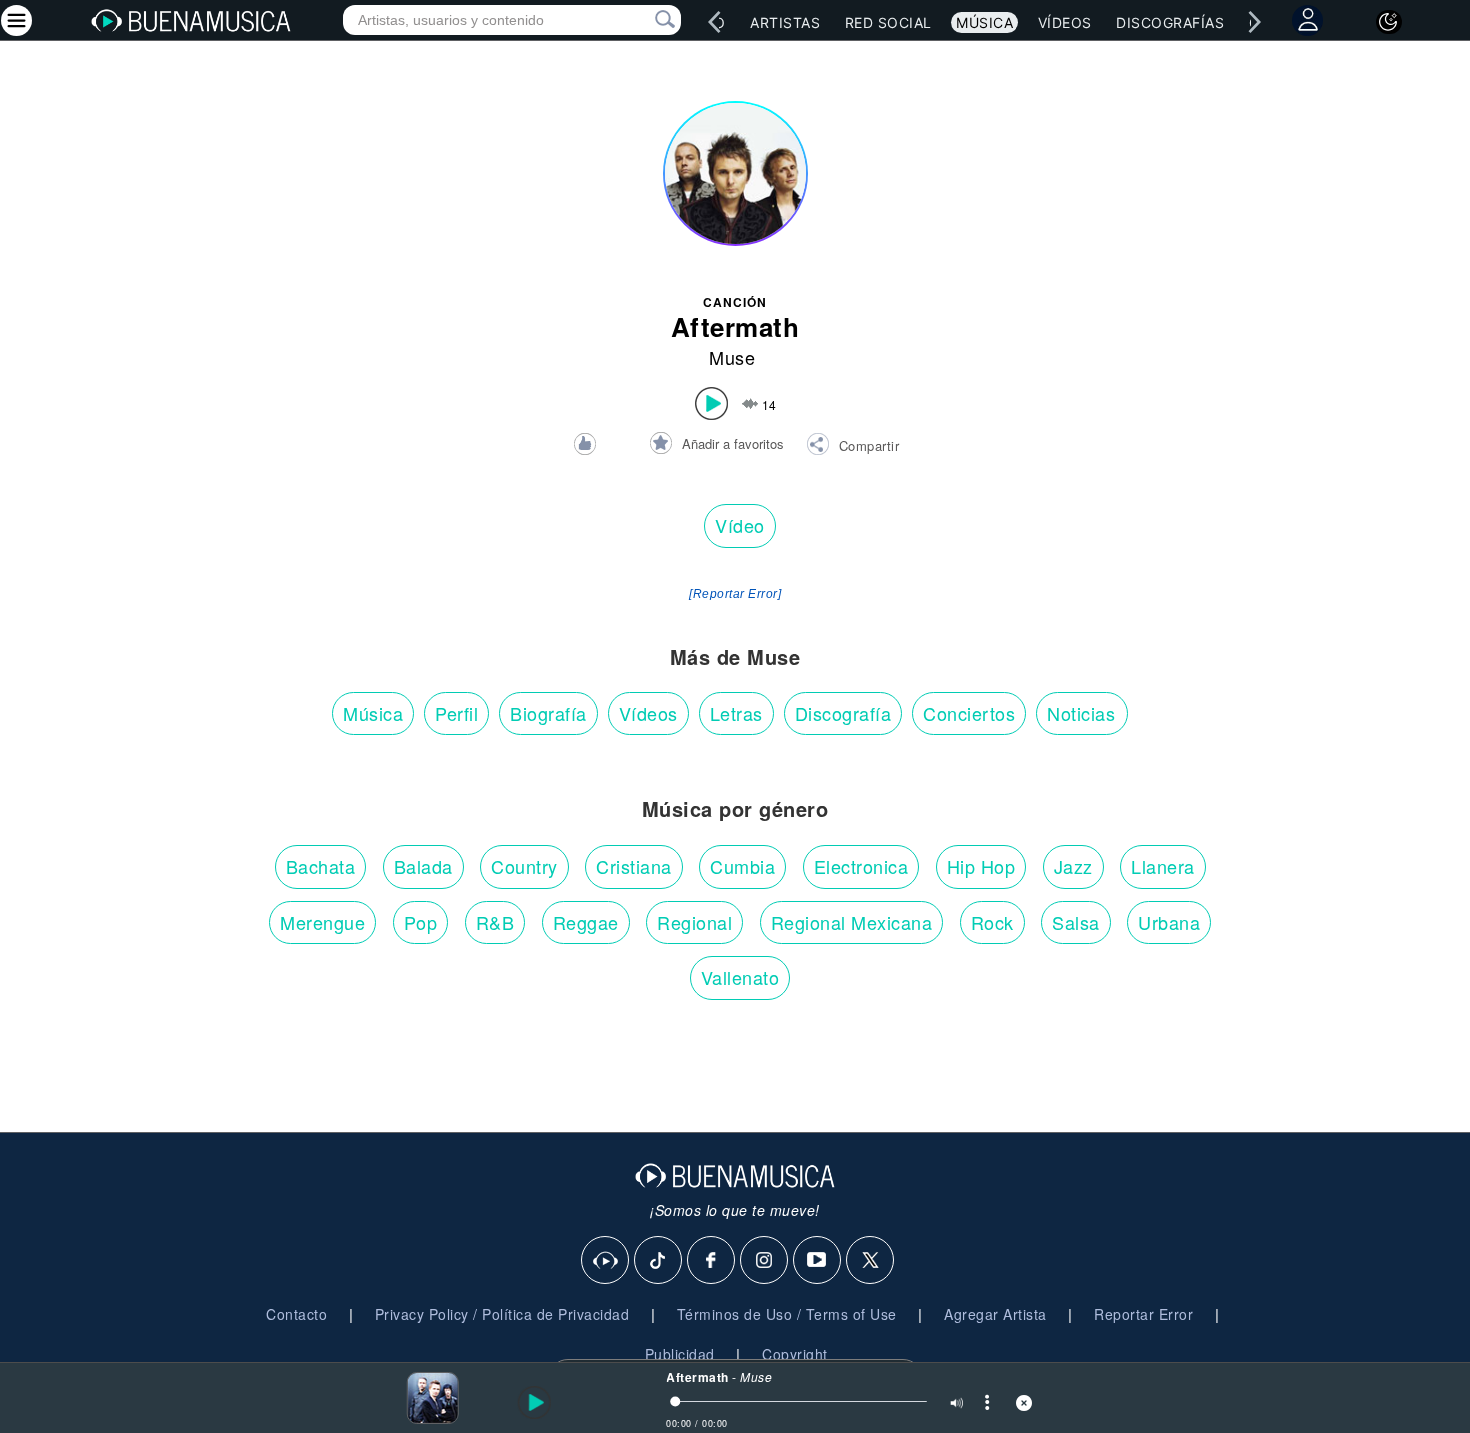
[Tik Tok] (659, 1261)
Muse (732, 357)
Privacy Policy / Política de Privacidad (502, 1314)
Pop (421, 922)
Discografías (1170, 22)
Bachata (321, 866)
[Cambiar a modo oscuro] (1389, 22)
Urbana (1169, 922)
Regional (694, 922)
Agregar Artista (995, 1314)
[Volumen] (957, 1404)
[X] (871, 1261)
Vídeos (1065, 22)
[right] (1255, 22)
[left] (715, 22)
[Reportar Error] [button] (735, 594)
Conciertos (969, 713)
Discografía (843, 713)
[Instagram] (765, 1261)
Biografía (548, 713)
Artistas (785, 22)
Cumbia (742, 866)
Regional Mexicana (852, 922)
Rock (992, 922)
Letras (736, 713)
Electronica (861, 866)
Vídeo (740, 525)
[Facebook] (712, 1261)
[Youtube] (818, 1261)
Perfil (456, 713)
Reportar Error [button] (1143, 1314)
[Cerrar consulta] (642, 20)
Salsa (1076, 922)
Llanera (1163, 866)
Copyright (795, 1354)
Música (984, 22)
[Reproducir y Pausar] (531, 1402)
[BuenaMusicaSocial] (606, 1261)
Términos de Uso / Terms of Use (787, 1314)
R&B (495, 922)
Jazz (1073, 866)
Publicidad (680, 1354)
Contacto (296, 1314)
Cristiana (634, 866)
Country (524, 866)
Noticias (1081, 713)
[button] (852, 447)
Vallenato (740, 977)
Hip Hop (981, 866)
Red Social (888, 22)
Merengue (322, 922)
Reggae (586, 922)
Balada (423, 866)
